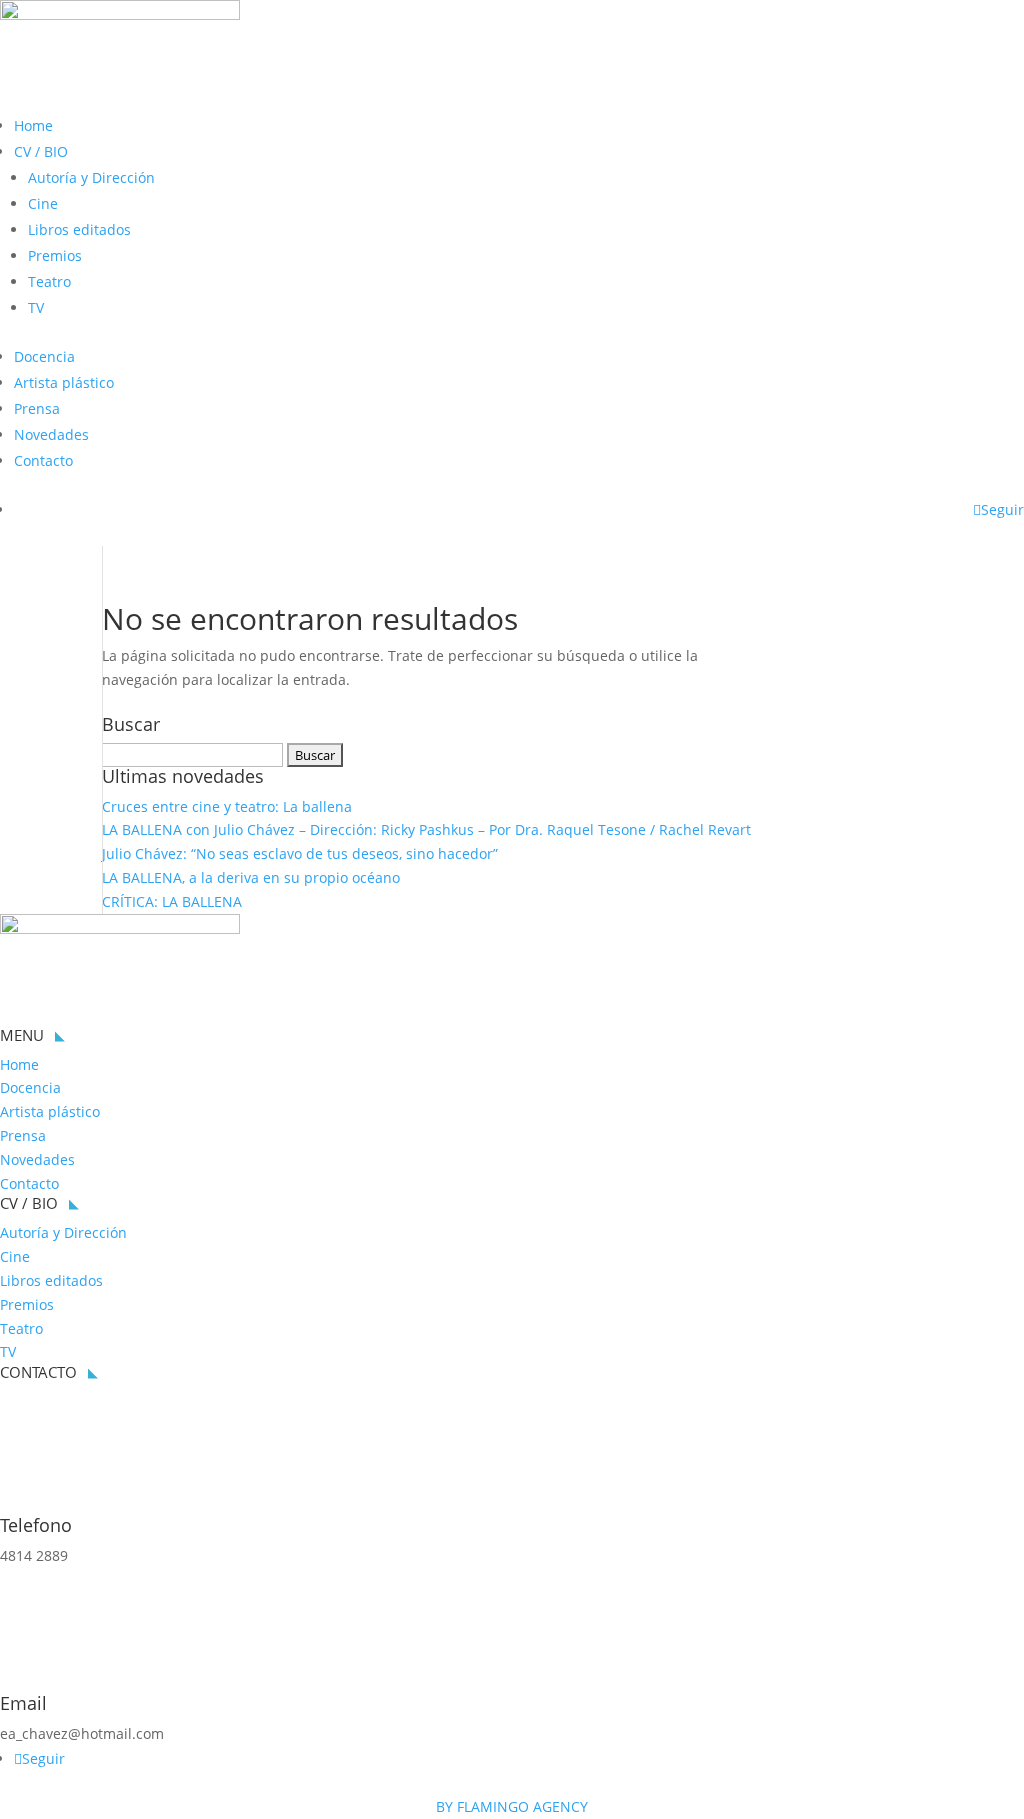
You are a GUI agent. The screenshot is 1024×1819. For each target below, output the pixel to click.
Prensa (37, 408)
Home (33, 125)
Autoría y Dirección (91, 177)
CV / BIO (41, 151)
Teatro (49, 281)
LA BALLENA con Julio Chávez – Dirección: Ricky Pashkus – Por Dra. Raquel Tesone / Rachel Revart (426, 829)
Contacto (43, 460)
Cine (43, 203)
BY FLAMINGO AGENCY (512, 1806)
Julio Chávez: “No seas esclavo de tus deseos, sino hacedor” (300, 853)
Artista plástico (64, 382)
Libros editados (79, 229)
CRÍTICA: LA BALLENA (172, 901)
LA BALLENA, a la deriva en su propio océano (251, 877)
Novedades (51, 434)
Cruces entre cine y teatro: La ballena (227, 806)
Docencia (44, 356)
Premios (55, 255)
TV (36, 307)
